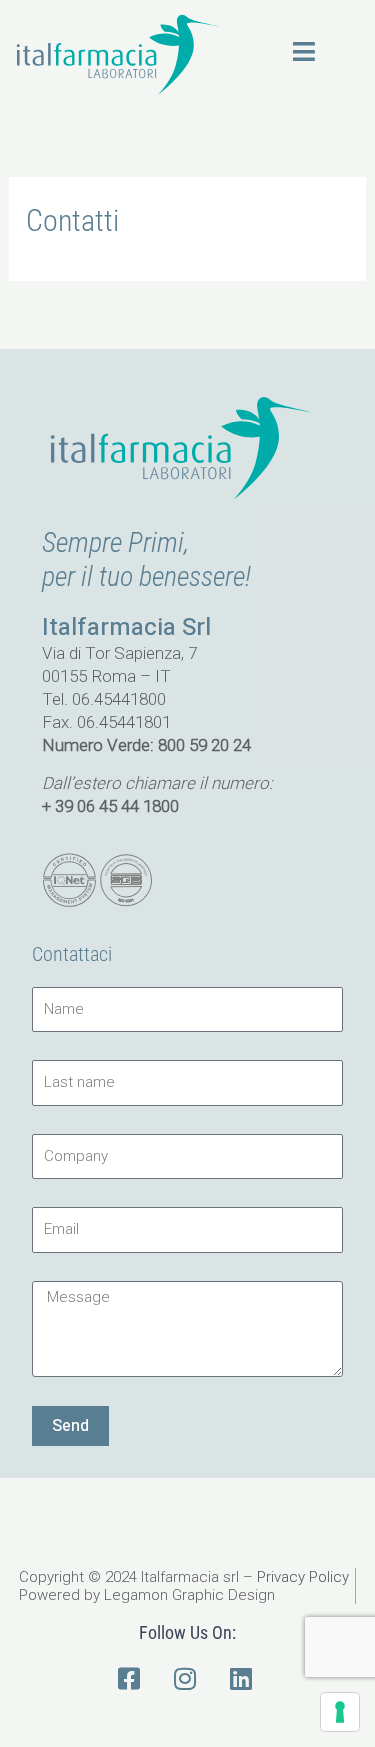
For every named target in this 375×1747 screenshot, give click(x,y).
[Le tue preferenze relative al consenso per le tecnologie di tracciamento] (340, 1712)
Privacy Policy (303, 1577)
